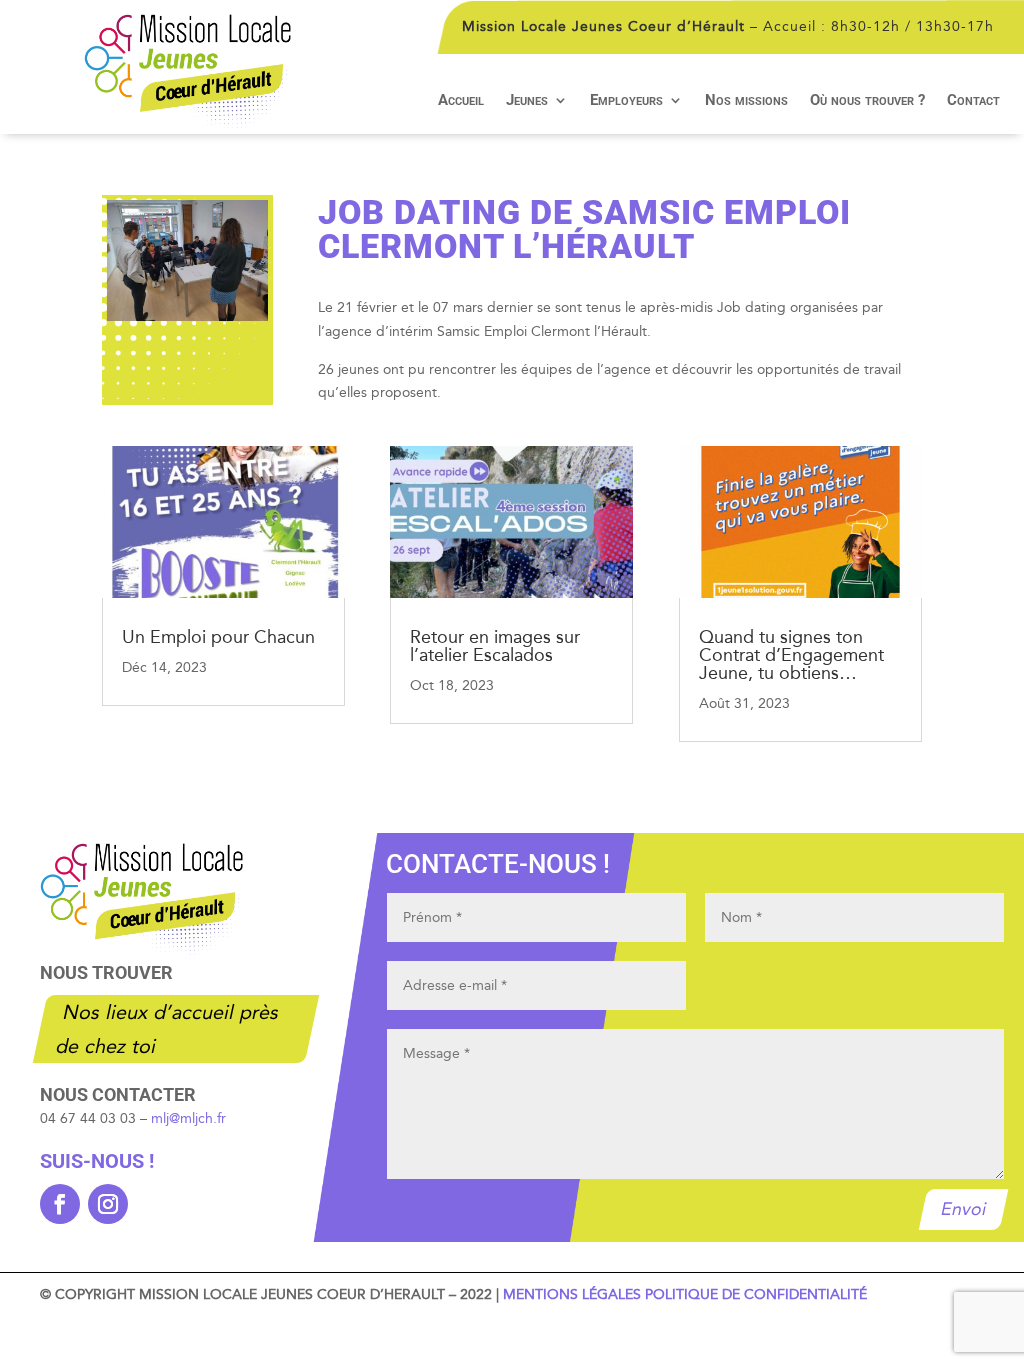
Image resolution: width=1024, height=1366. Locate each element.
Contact (973, 101)
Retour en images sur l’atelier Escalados (495, 646)
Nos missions (746, 101)
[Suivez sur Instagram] (108, 1204)
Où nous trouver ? (867, 101)
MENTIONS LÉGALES (572, 1294)
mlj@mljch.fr (188, 1118)
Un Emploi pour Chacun (218, 637)
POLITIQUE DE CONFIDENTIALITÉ (756, 1294)
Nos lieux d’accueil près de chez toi (168, 1029)
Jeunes (527, 101)
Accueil (461, 101)
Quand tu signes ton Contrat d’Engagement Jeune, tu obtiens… (791, 655)
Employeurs (626, 101)
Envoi (963, 1209)
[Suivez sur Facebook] (60, 1204)
